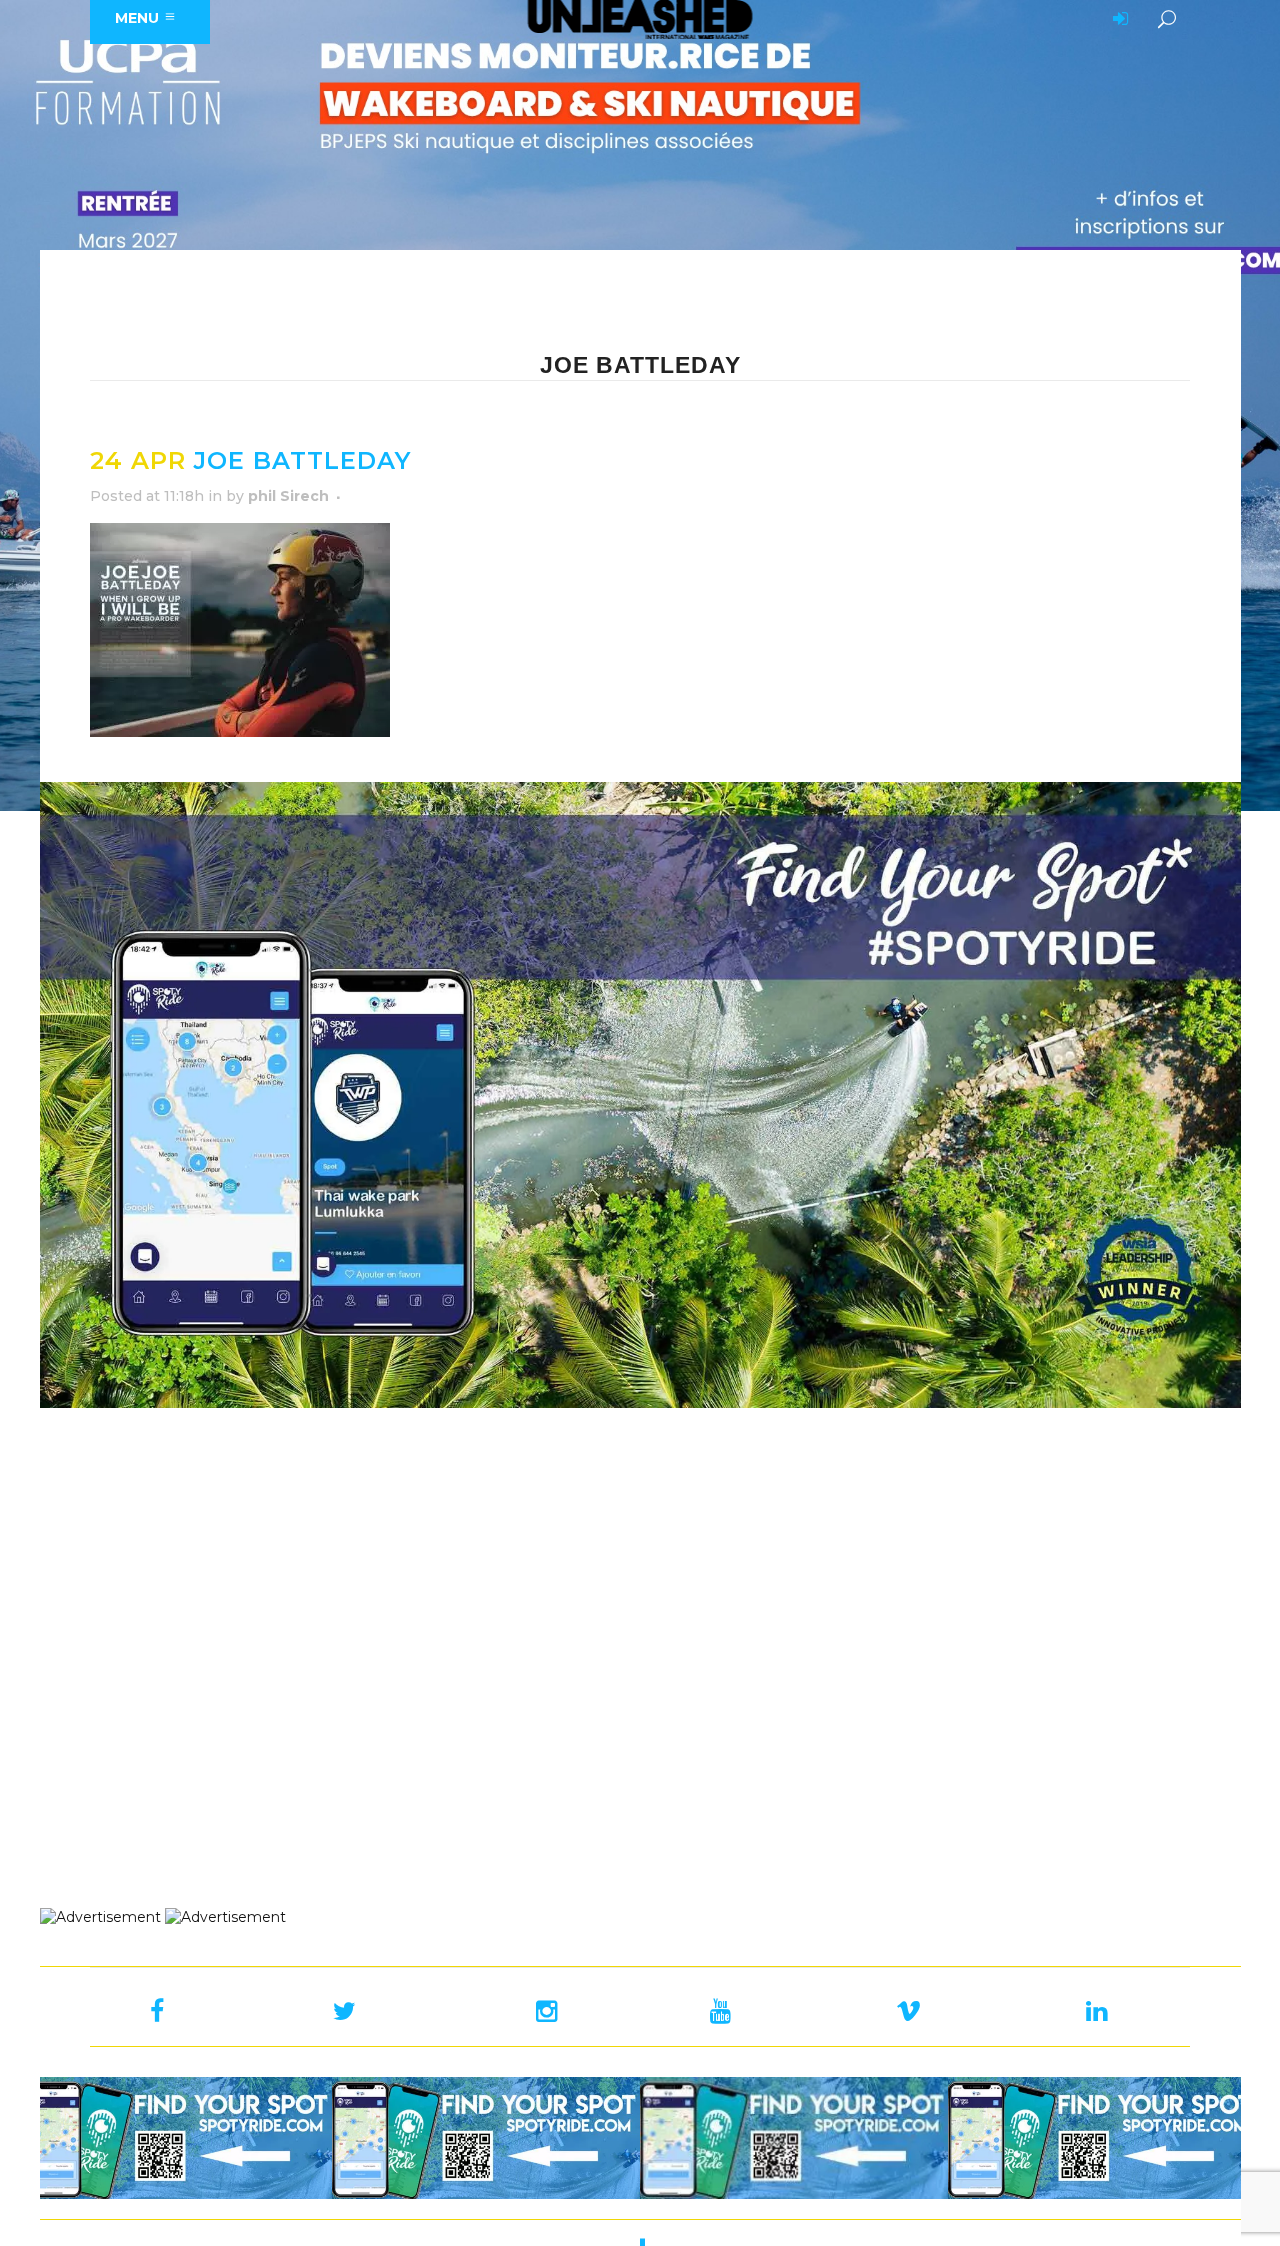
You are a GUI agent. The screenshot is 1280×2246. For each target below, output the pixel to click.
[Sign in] (1117, 20)
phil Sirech (288, 496)
